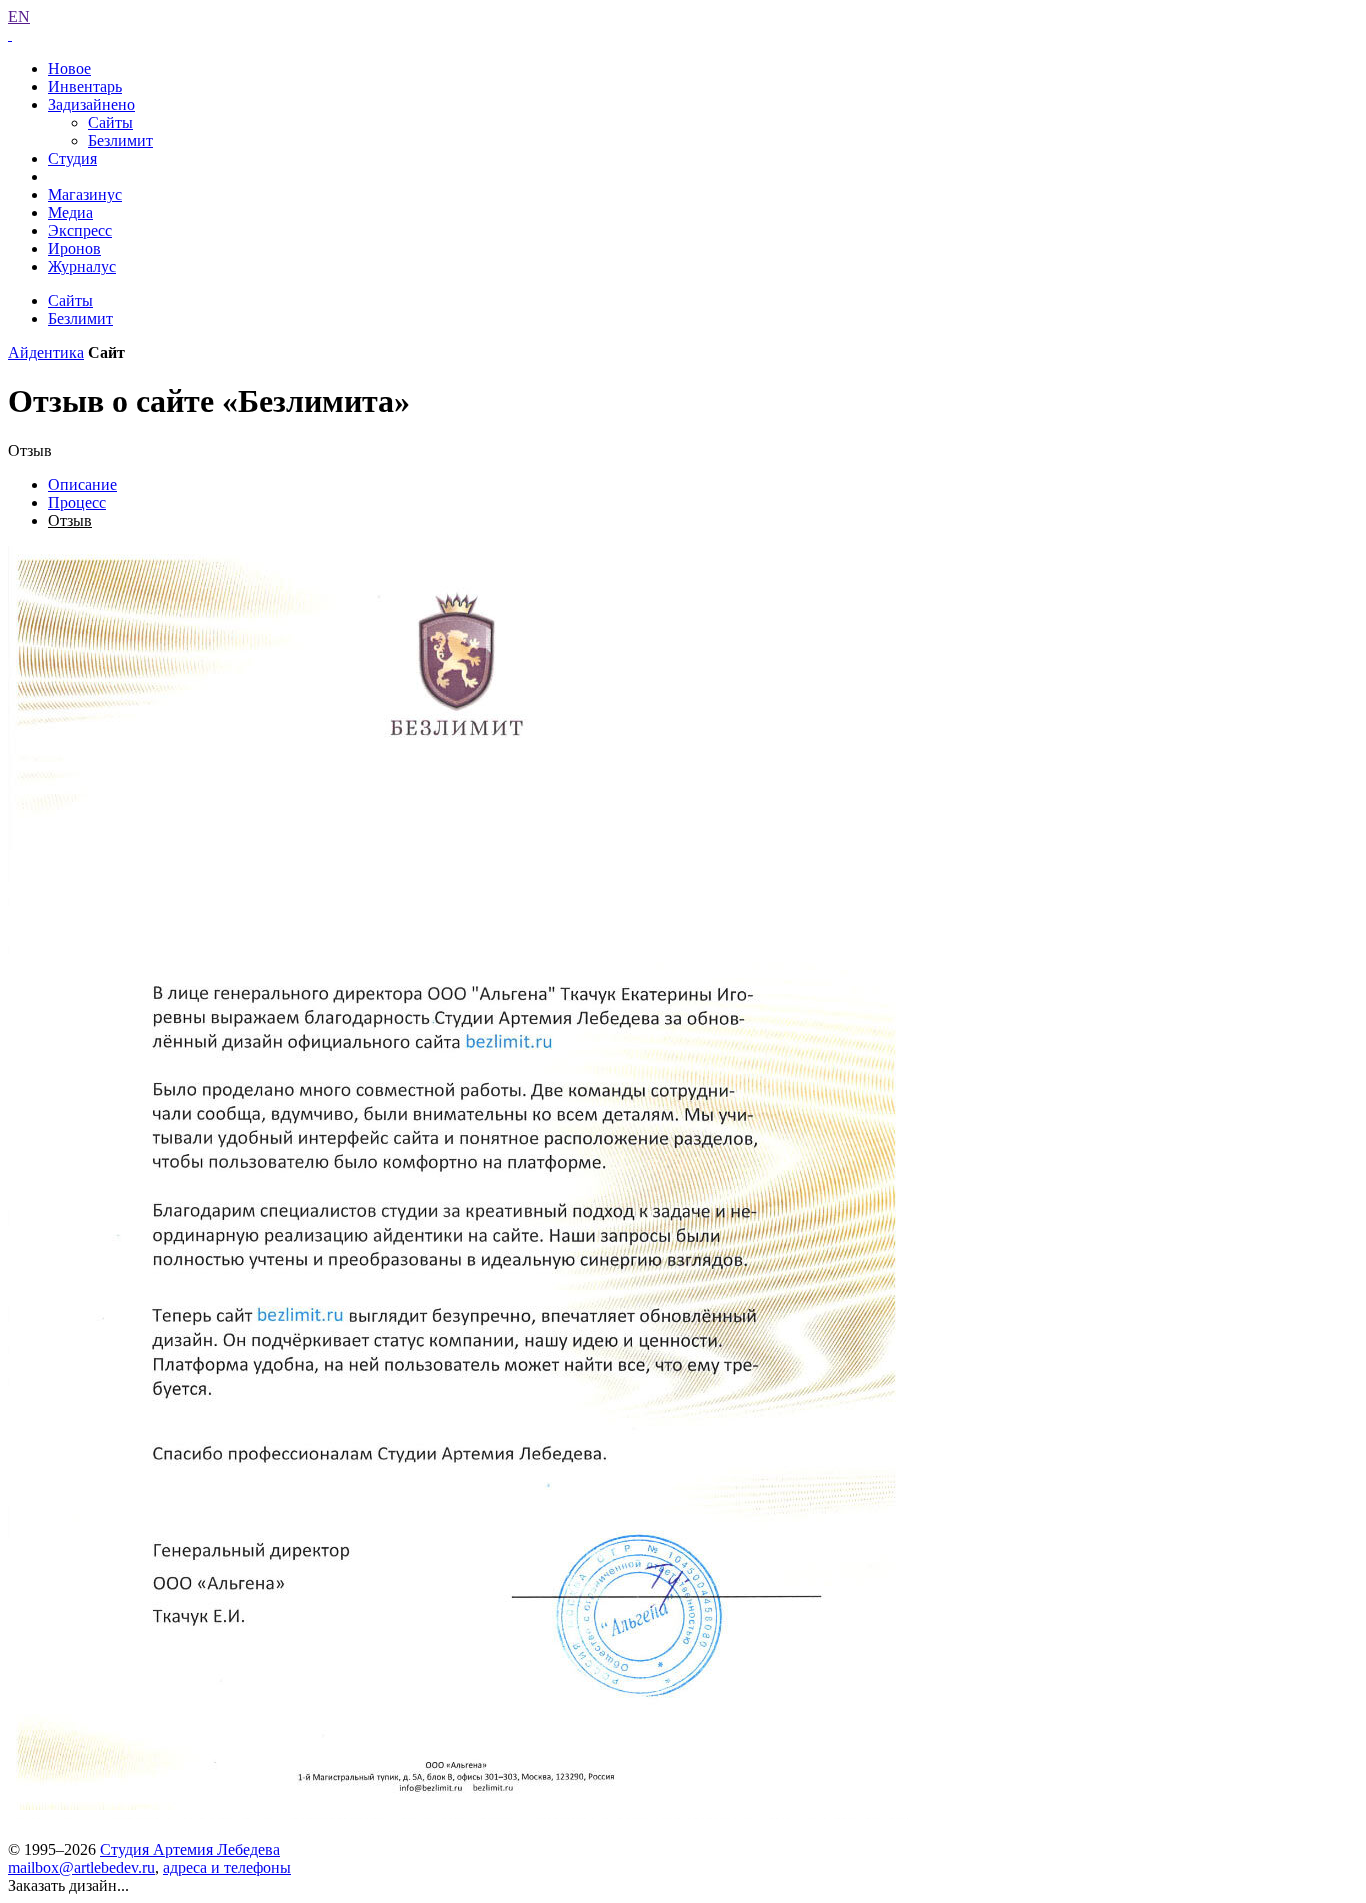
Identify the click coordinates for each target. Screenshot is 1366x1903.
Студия (72, 158)
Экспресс (80, 230)
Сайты (110, 122)
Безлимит (120, 140)
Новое (69, 68)
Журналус (82, 266)
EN (19, 16)
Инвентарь (85, 86)
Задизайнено (91, 104)
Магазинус (85, 194)
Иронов (74, 248)
